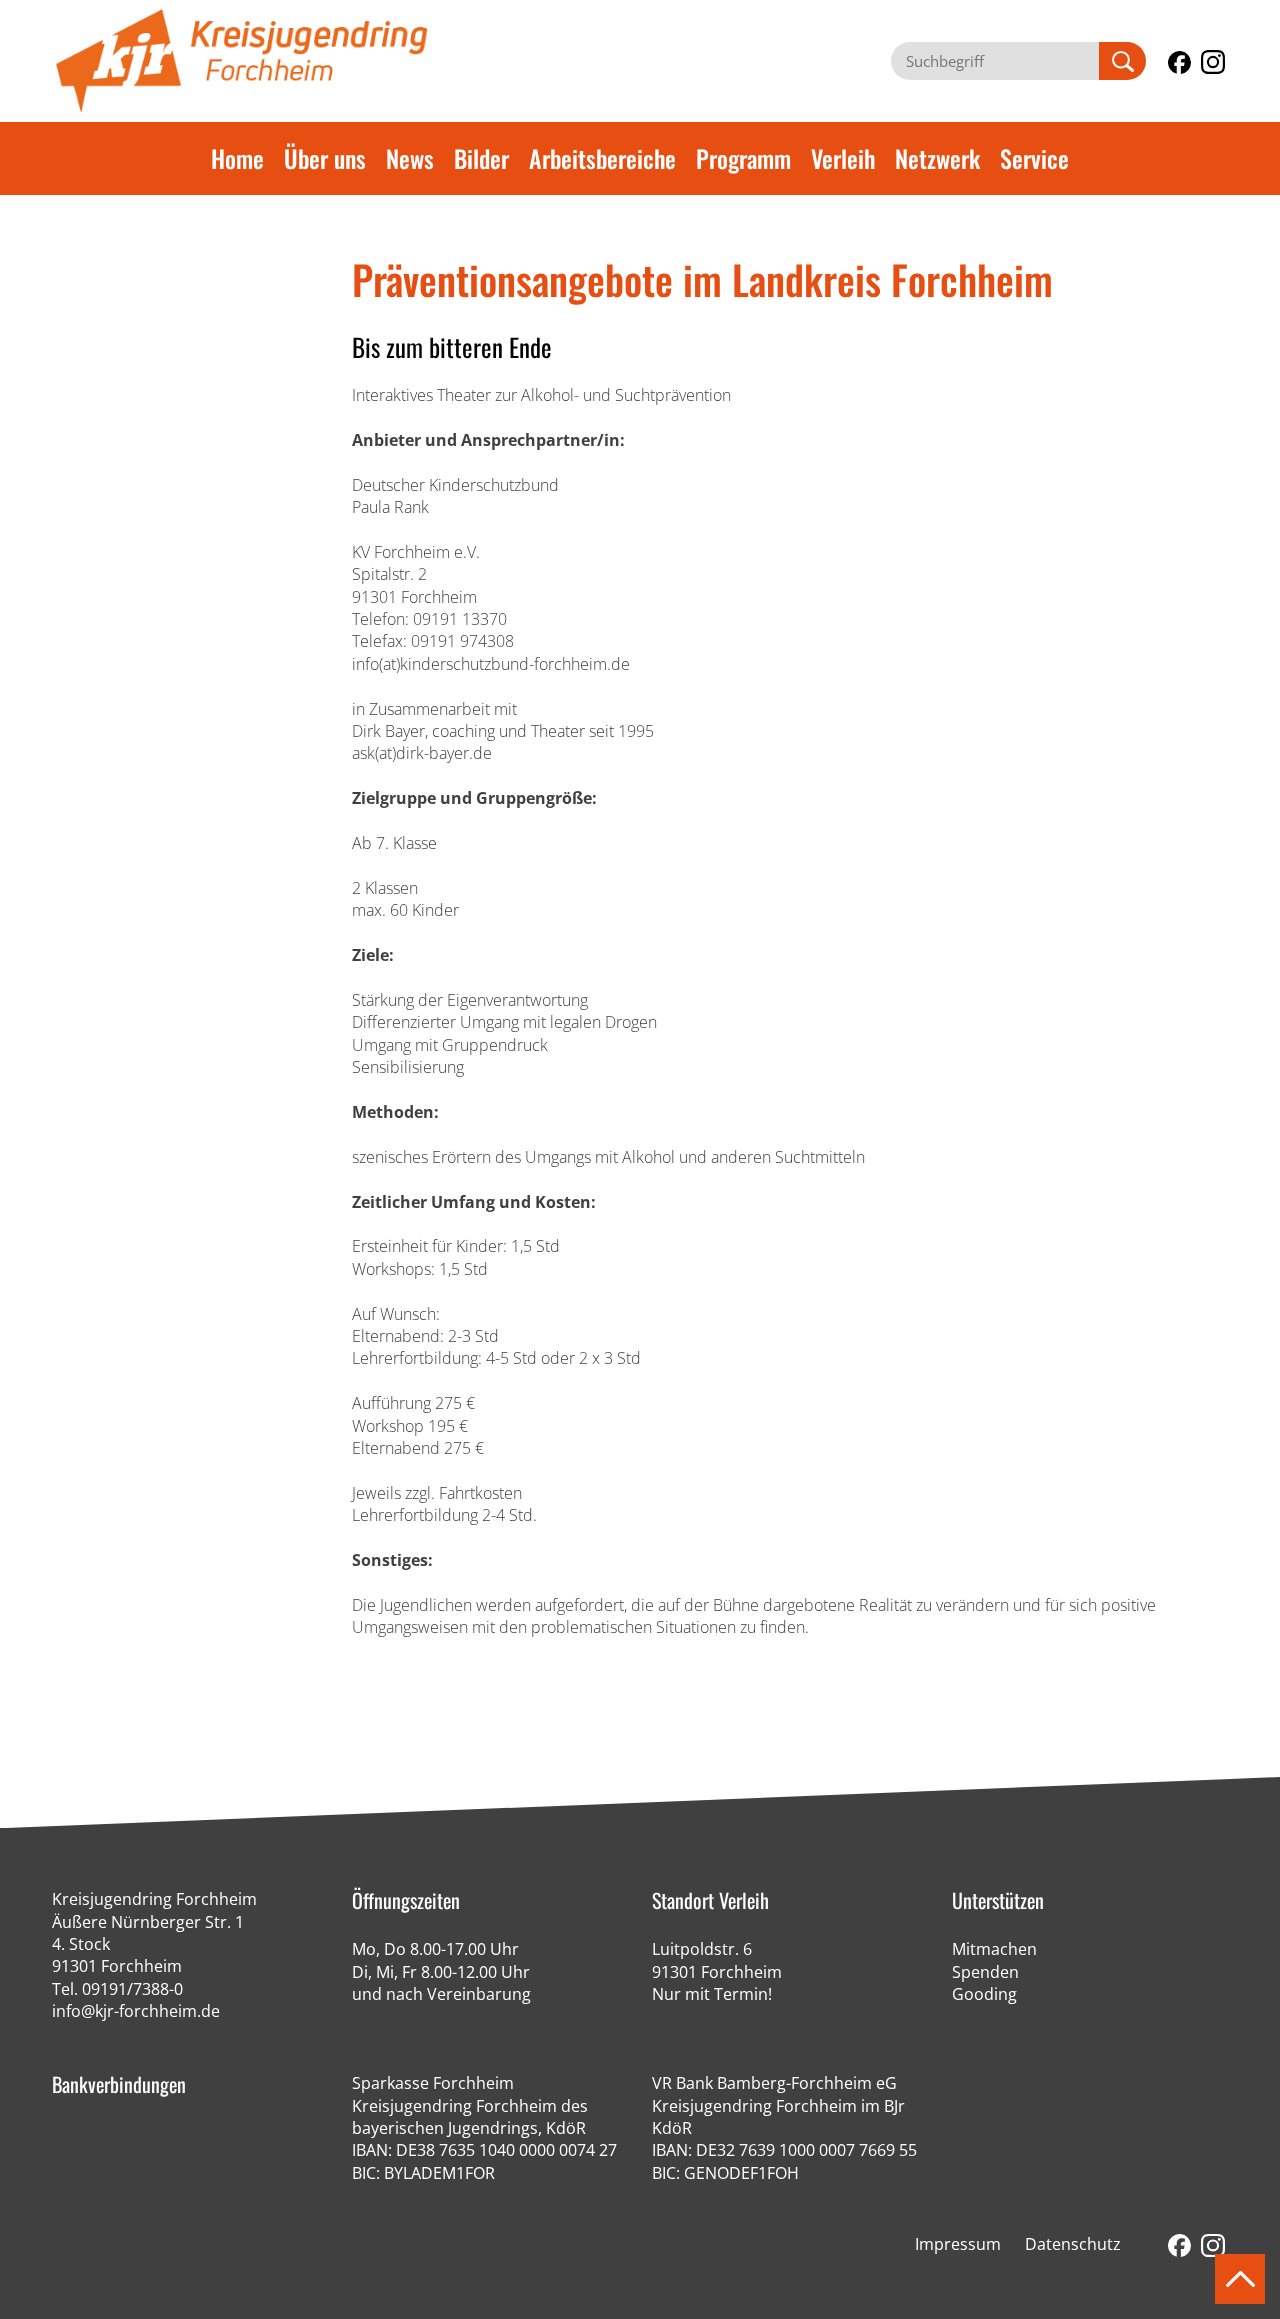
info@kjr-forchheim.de (136, 2011)
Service (1034, 158)
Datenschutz (1073, 2244)
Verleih (843, 158)
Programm (743, 158)
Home (237, 158)
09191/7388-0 (132, 1989)
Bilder (481, 158)
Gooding (984, 1994)
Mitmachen (994, 1949)
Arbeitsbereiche (602, 158)
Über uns (325, 158)
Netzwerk (937, 158)
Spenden (985, 1972)
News (410, 158)
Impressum (958, 2244)
